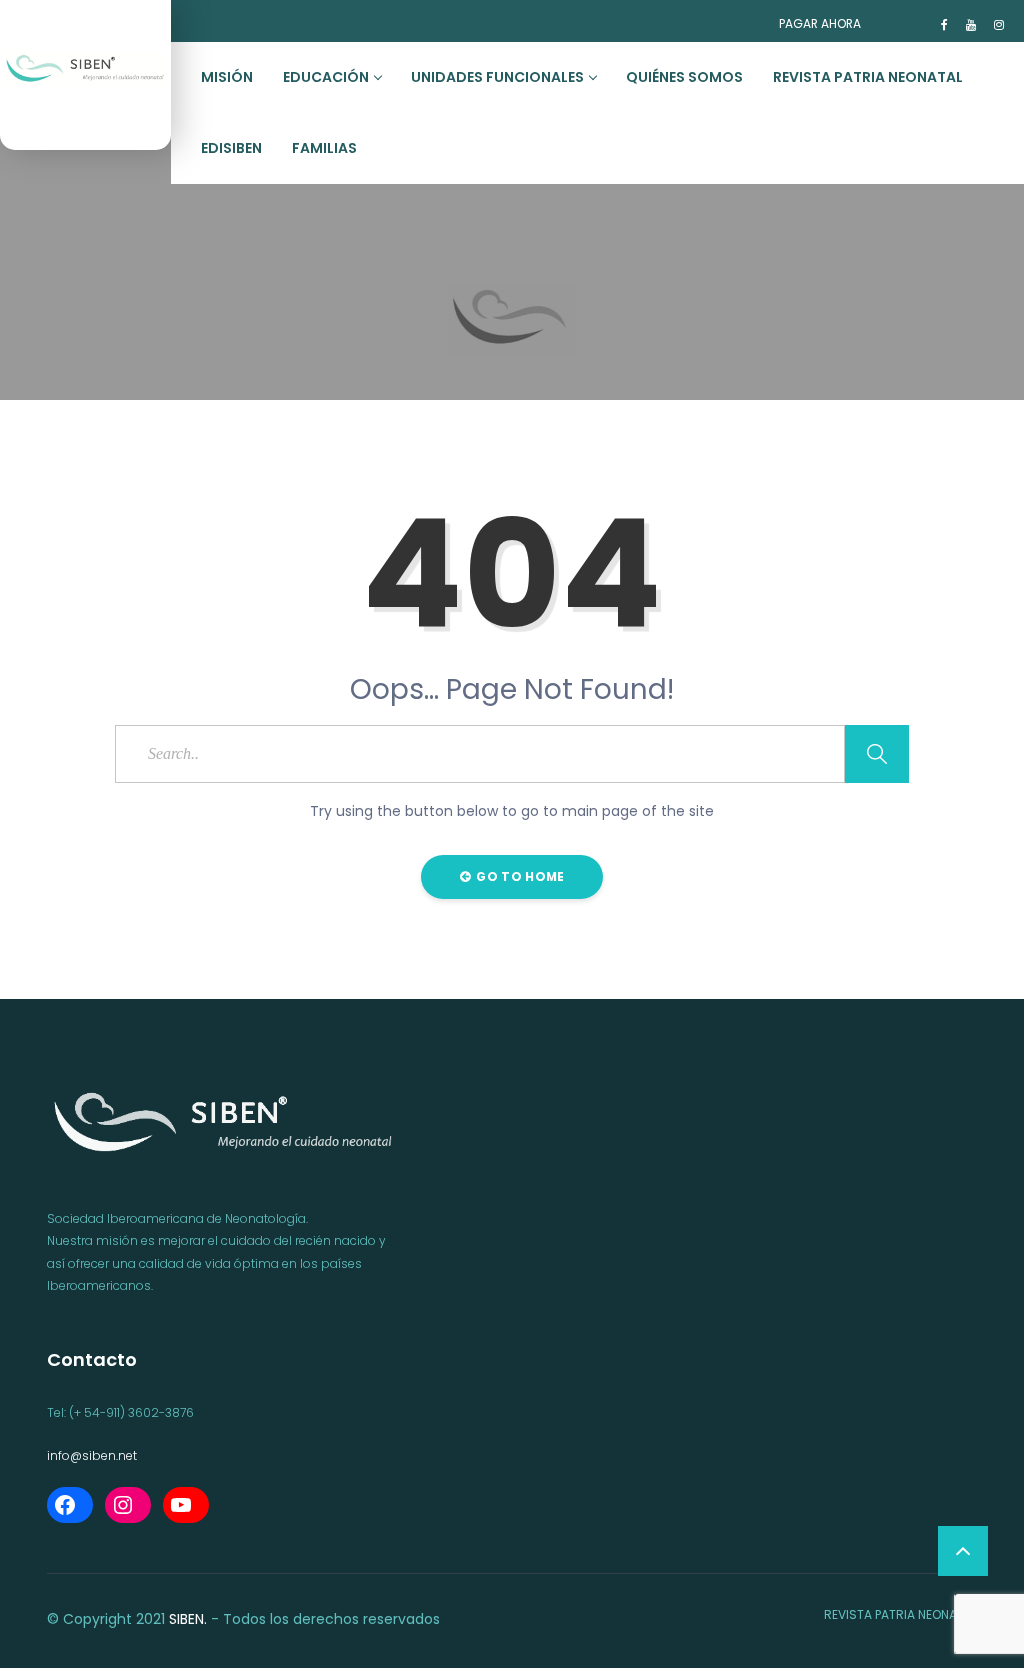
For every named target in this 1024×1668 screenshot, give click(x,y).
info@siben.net (92, 1455)
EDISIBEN (231, 148)
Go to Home (518, 876)
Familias (324, 148)
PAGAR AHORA (820, 23)
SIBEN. (188, 1619)
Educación (326, 77)
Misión (227, 77)
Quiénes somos (684, 77)
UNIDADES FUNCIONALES (497, 77)
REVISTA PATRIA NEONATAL (868, 77)
